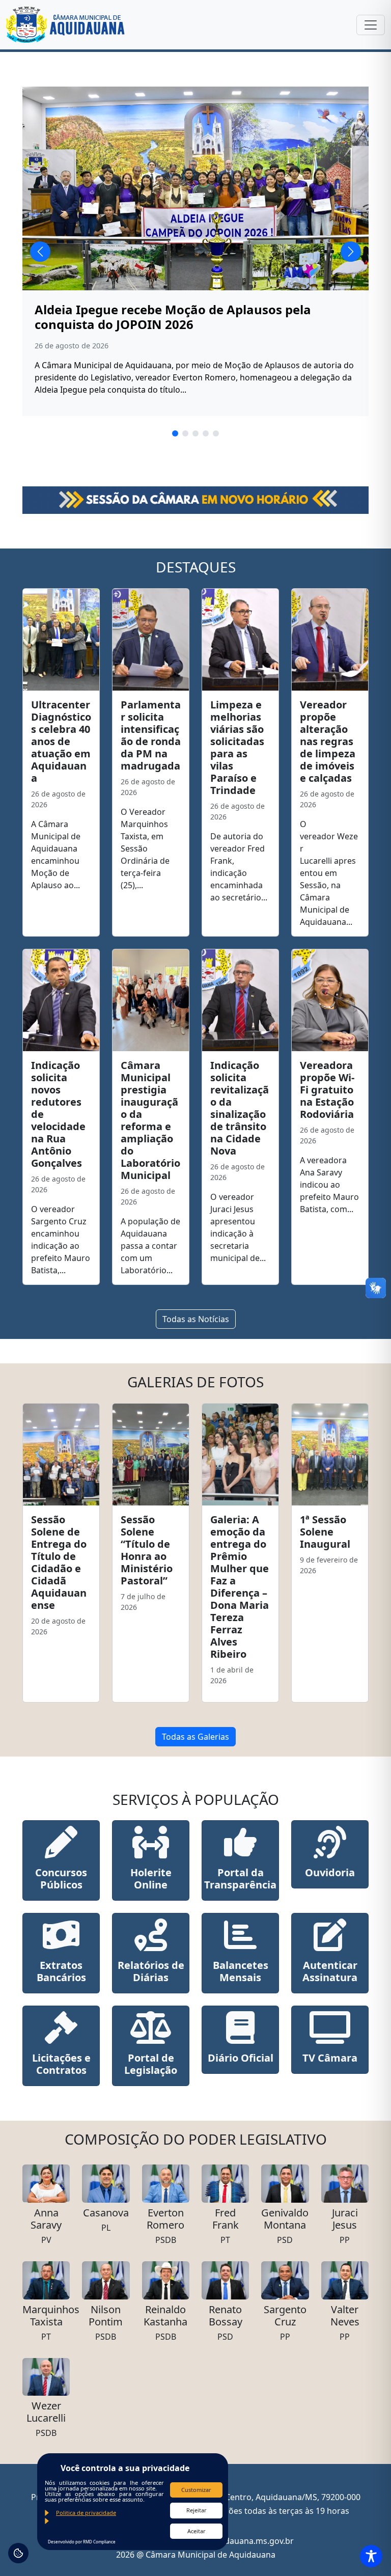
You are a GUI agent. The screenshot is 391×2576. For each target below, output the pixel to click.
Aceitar (197, 2531)
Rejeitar (197, 2510)
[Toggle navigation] (371, 25)
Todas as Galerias (195, 1737)
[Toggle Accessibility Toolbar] (371, 2556)
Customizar (196, 2490)
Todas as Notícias (196, 1319)
